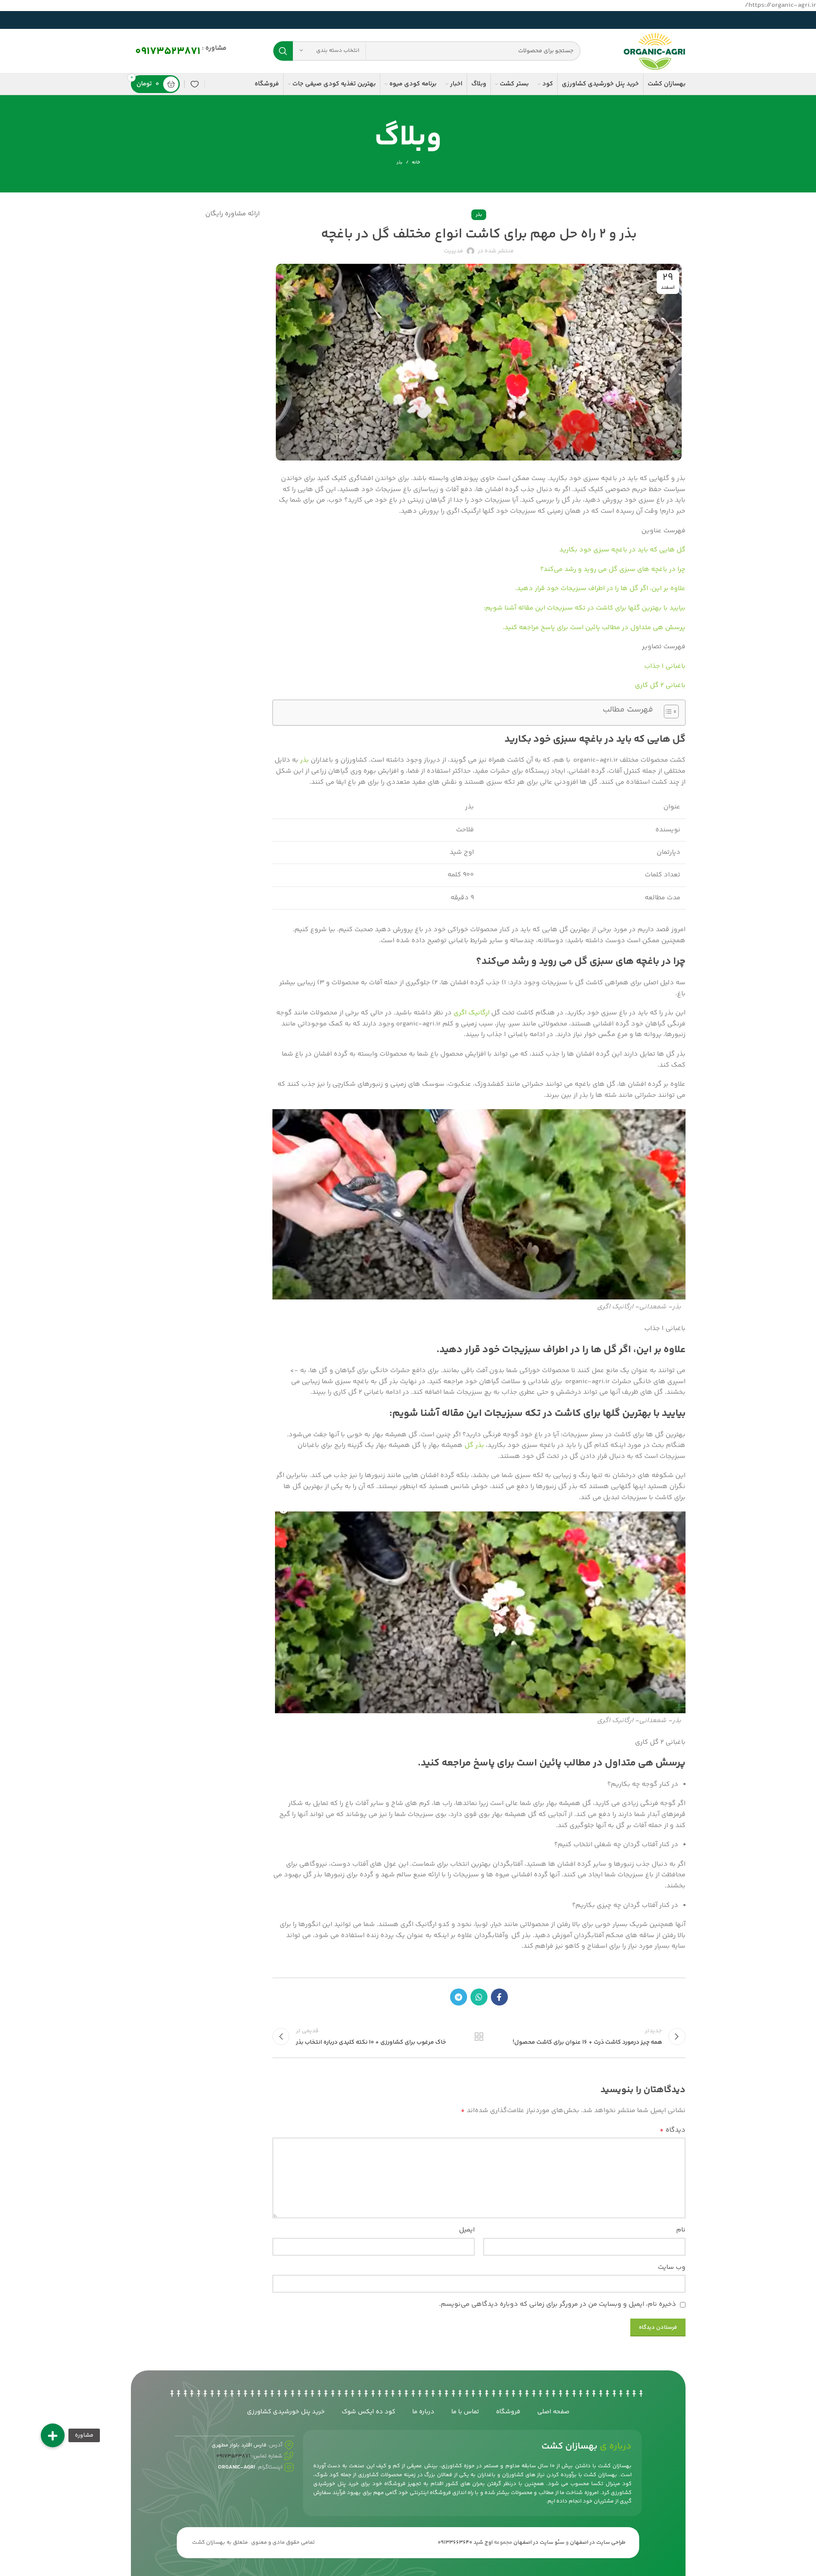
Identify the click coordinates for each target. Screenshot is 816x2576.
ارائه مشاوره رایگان (232, 214)
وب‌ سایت (671, 2267)
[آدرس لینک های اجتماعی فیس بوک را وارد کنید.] (499, 1997)
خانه (416, 163)
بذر (399, 162)
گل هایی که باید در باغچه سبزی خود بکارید (622, 550)
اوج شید (483, 2542)
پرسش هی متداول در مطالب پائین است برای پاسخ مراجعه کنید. (594, 628)
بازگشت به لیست (479, 2037)
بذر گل (474, 1445)
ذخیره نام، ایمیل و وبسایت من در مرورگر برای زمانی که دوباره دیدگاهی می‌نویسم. (558, 2304)
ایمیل (467, 2230)
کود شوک (327, 2475)
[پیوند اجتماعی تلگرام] (459, 1997)
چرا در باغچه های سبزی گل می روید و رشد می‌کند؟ (613, 569)
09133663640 (455, 2542)
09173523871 (168, 52)
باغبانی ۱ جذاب (665, 666)
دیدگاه (672, 2130)
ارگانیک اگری (472, 1013)
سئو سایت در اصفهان (539, 2542)
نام (681, 2230)
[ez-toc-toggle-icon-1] (667, 713)
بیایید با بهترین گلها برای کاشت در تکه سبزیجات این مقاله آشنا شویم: (585, 608)
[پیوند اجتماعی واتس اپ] (479, 1997)
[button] (53, 2435)
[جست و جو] (283, 51)
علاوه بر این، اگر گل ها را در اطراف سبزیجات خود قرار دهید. (600, 589)
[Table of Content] (671, 712)
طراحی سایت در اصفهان (598, 2542)
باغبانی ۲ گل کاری (660, 685)
